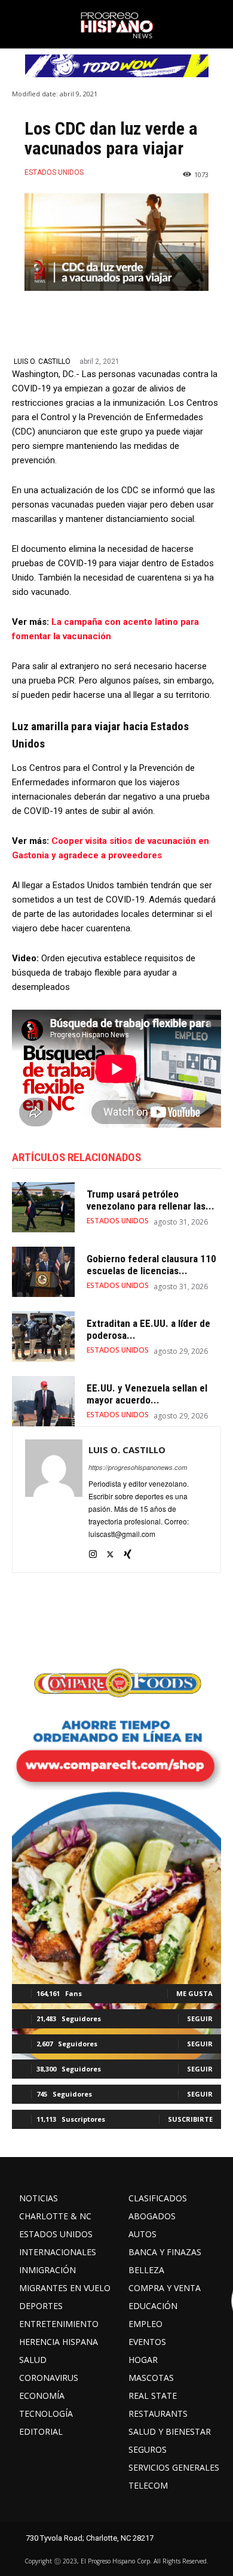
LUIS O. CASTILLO (42, 362)
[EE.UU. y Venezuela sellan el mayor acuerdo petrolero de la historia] (43, 1401)
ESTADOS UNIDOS (54, 172)
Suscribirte (190, 2119)
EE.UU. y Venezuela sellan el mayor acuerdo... (147, 1394)
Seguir (200, 2018)
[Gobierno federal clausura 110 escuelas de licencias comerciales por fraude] (43, 1272)
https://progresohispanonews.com (138, 1467)
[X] (110, 1551)
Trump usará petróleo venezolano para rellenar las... (151, 1200)
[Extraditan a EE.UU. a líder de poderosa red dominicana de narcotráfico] (43, 1336)
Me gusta (194, 1993)
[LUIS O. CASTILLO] (54, 1500)
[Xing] (128, 1551)
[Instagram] (93, 1551)
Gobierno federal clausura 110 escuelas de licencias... (151, 1265)
